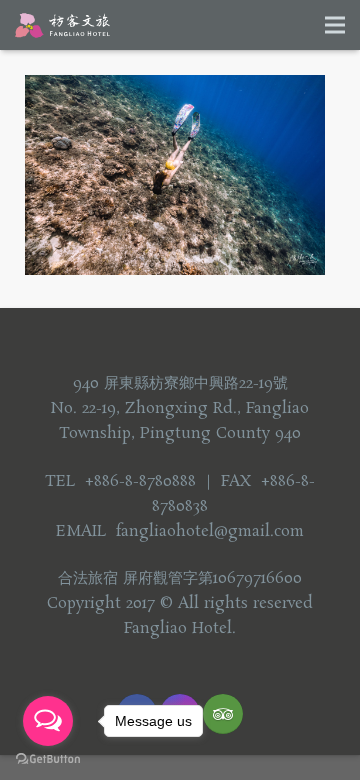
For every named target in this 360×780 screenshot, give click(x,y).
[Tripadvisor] (223, 714)
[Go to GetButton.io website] (48, 759)
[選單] (335, 25)
